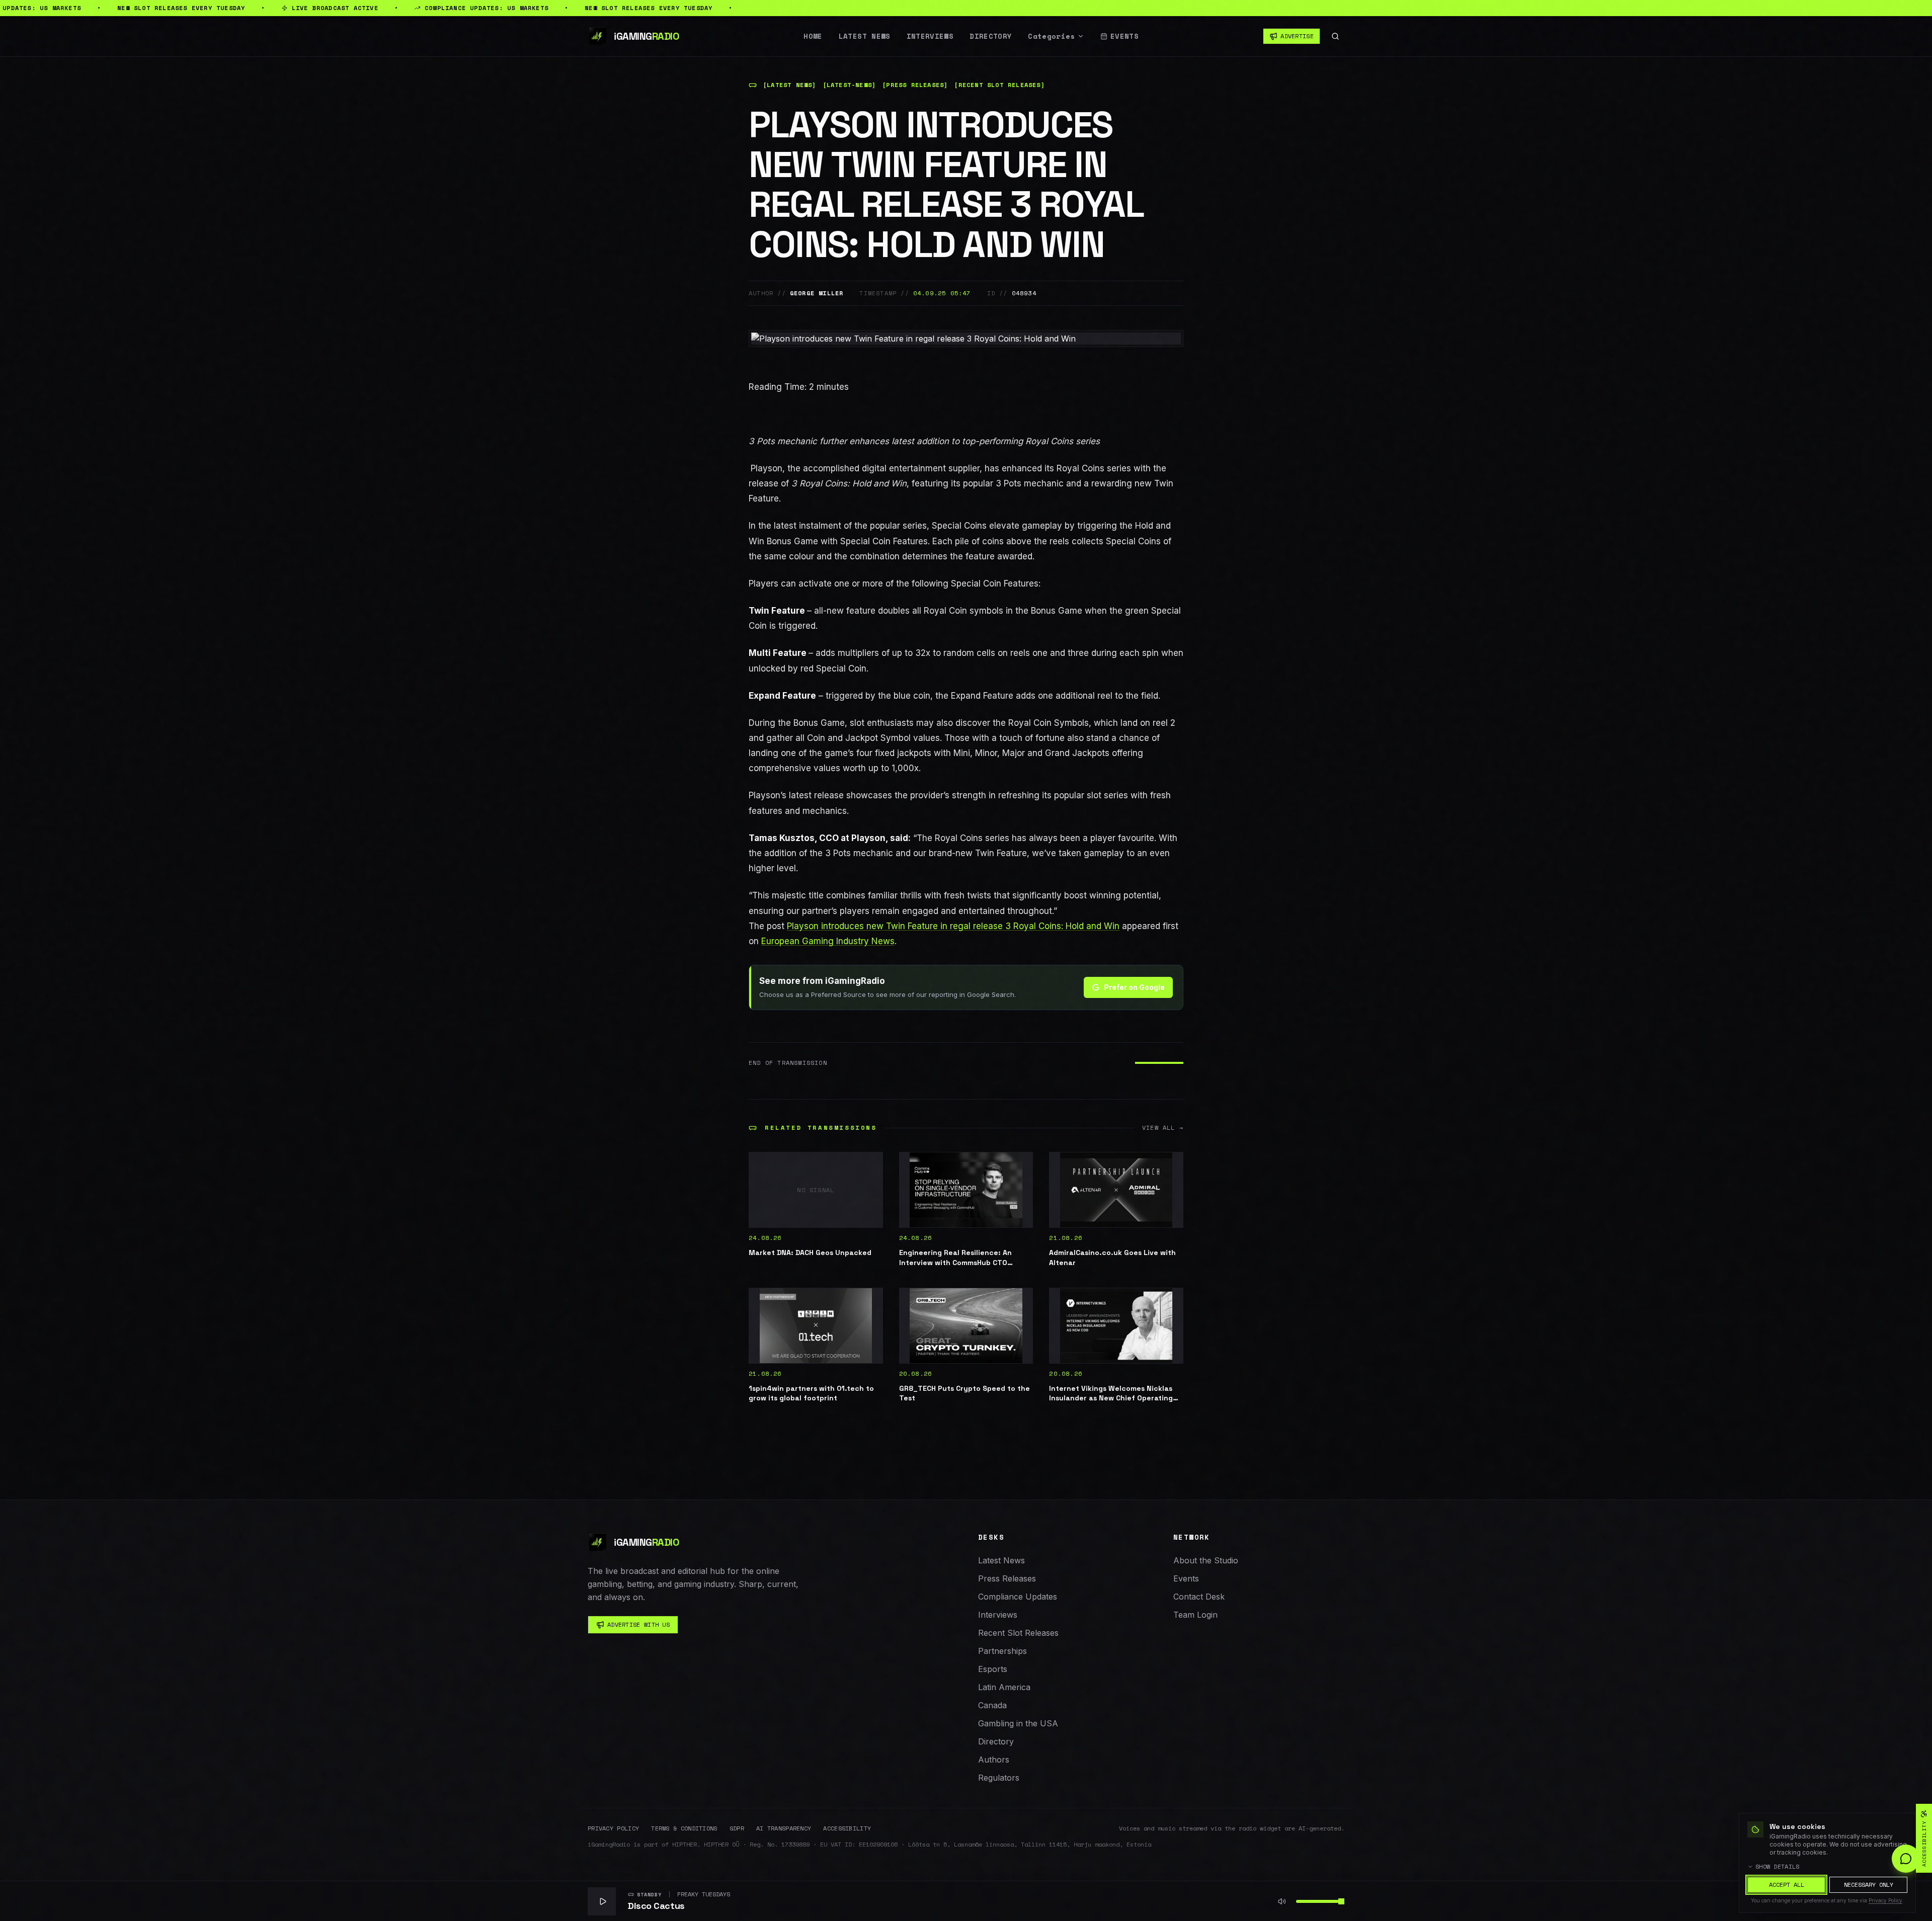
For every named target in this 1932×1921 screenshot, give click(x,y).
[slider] (1341, 1901)
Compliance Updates (1018, 1597)
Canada (992, 1705)
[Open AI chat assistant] (1906, 1859)
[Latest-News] (850, 85)
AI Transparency (784, 1828)
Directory (991, 36)
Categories (1052, 36)
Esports (993, 1669)
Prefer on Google (1134, 987)
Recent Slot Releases (1018, 1633)
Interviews (930, 36)
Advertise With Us (638, 1624)
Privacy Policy (613, 1828)
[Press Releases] (915, 85)
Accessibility (847, 1828)
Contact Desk (1199, 1597)
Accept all (1787, 1885)
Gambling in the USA (1018, 1723)
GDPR (737, 1828)
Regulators (999, 1778)
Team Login (1195, 1615)
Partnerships (1002, 1651)
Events (1124, 36)
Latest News (865, 36)
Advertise (1297, 36)
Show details (1778, 1867)
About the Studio (1206, 1560)
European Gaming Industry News (828, 941)
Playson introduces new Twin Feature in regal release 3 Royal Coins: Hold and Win (953, 926)
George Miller (817, 293)
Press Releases (1007, 1578)
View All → (1163, 1128)
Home (813, 36)
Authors (994, 1760)
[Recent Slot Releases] (999, 85)
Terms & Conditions (684, 1828)
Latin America (1004, 1687)
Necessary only (1869, 1885)
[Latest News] (790, 85)
